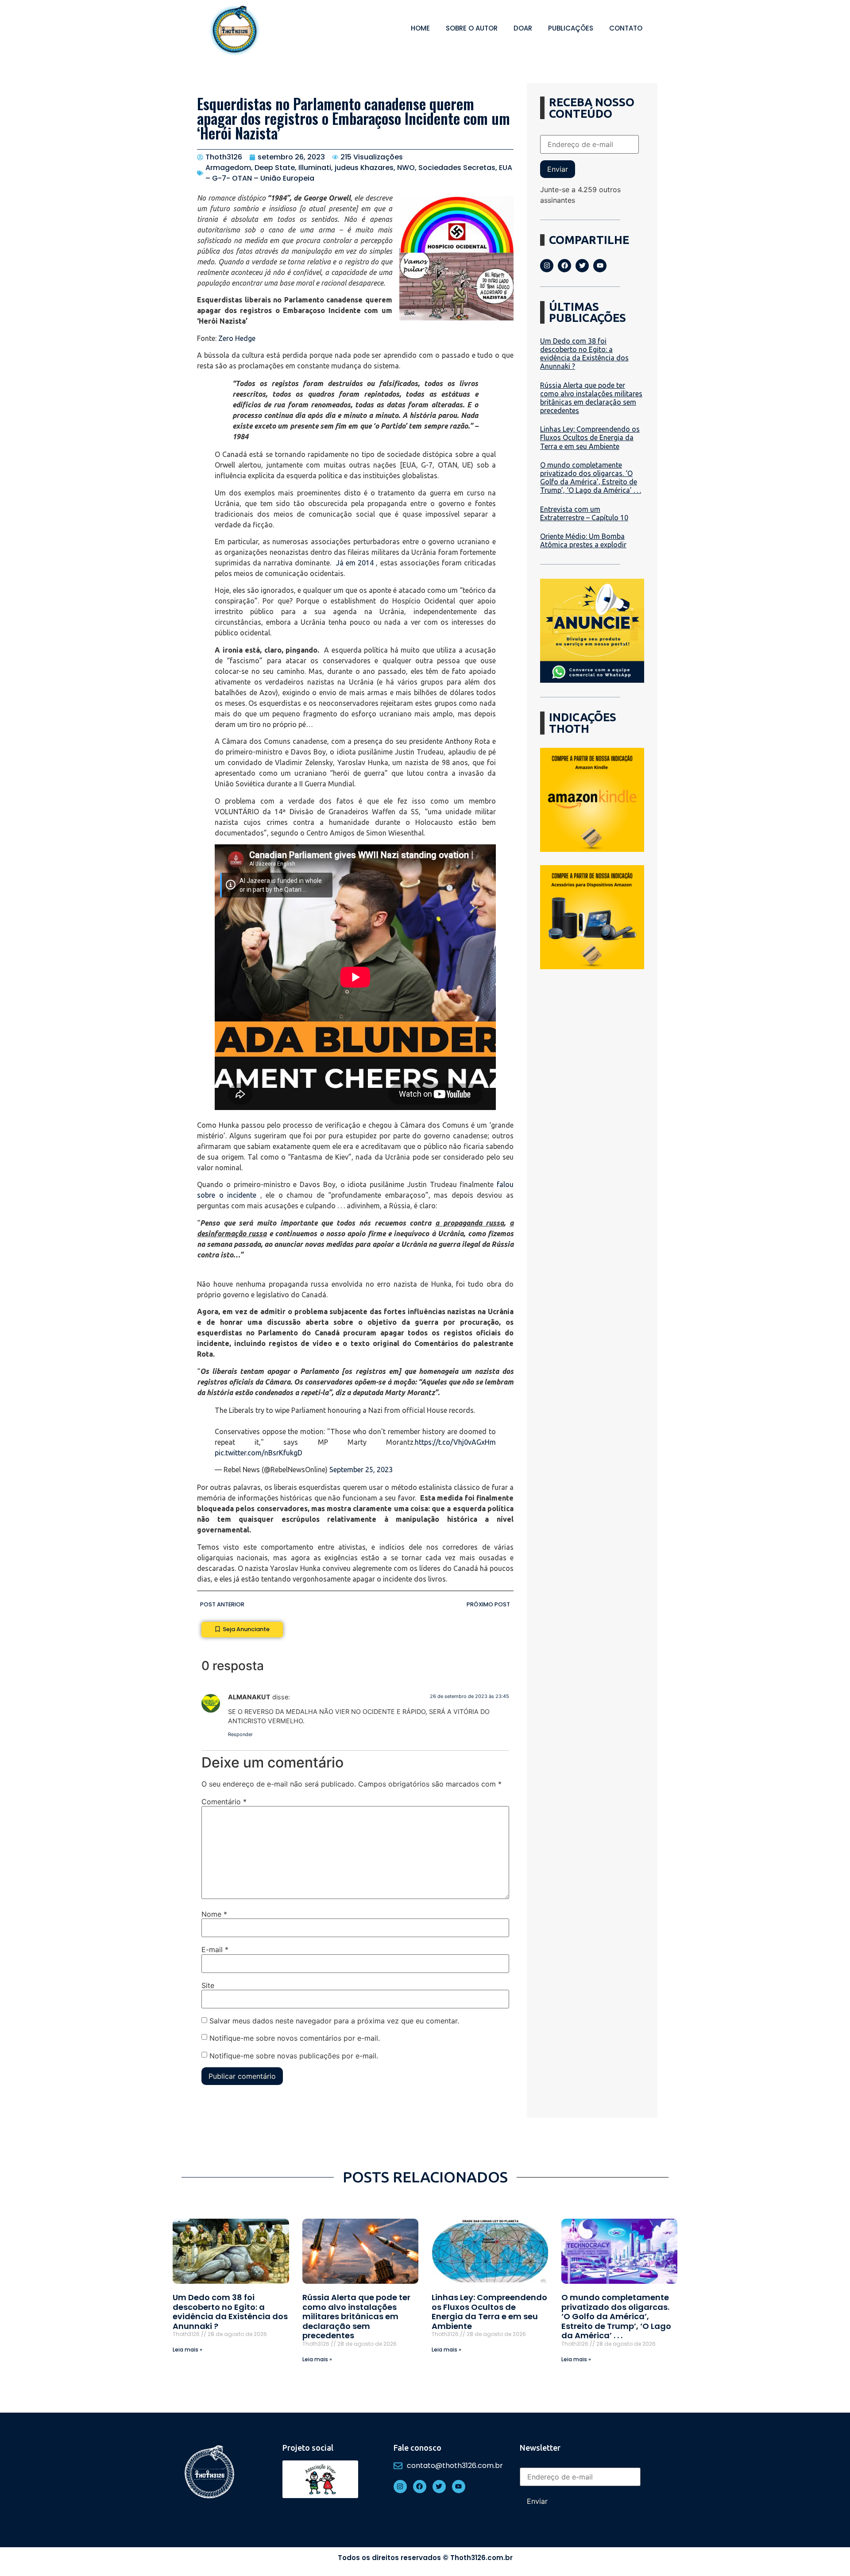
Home (420, 28)
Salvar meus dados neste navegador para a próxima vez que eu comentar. (334, 2021)
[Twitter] (582, 266)
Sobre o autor (472, 28)
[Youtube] (600, 266)
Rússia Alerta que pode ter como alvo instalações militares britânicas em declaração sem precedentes (591, 398)
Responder (240, 1734)
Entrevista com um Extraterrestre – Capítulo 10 (584, 513)
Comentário (224, 1802)
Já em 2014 (355, 563)
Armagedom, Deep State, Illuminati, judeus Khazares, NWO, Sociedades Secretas (350, 168)
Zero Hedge (237, 338)
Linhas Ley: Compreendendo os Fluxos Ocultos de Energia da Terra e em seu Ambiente (590, 437)
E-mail (215, 1949)
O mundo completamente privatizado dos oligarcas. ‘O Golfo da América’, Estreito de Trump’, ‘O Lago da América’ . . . (591, 478)
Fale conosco (417, 2448)
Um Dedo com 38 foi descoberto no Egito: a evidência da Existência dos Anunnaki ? (584, 354)
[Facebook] (564, 266)
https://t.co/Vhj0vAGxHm (455, 1442)
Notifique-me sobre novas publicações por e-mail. (294, 2056)
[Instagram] (547, 266)
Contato (626, 28)
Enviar (558, 169)
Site (208, 1985)
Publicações (571, 28)
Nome (214, 1914)
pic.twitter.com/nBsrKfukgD (259, 1453)
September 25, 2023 (361, 1470)
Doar (523, 28)
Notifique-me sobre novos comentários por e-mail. (295, 2038)
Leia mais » (187, 2350)
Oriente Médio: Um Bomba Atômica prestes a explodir (583, 540)
